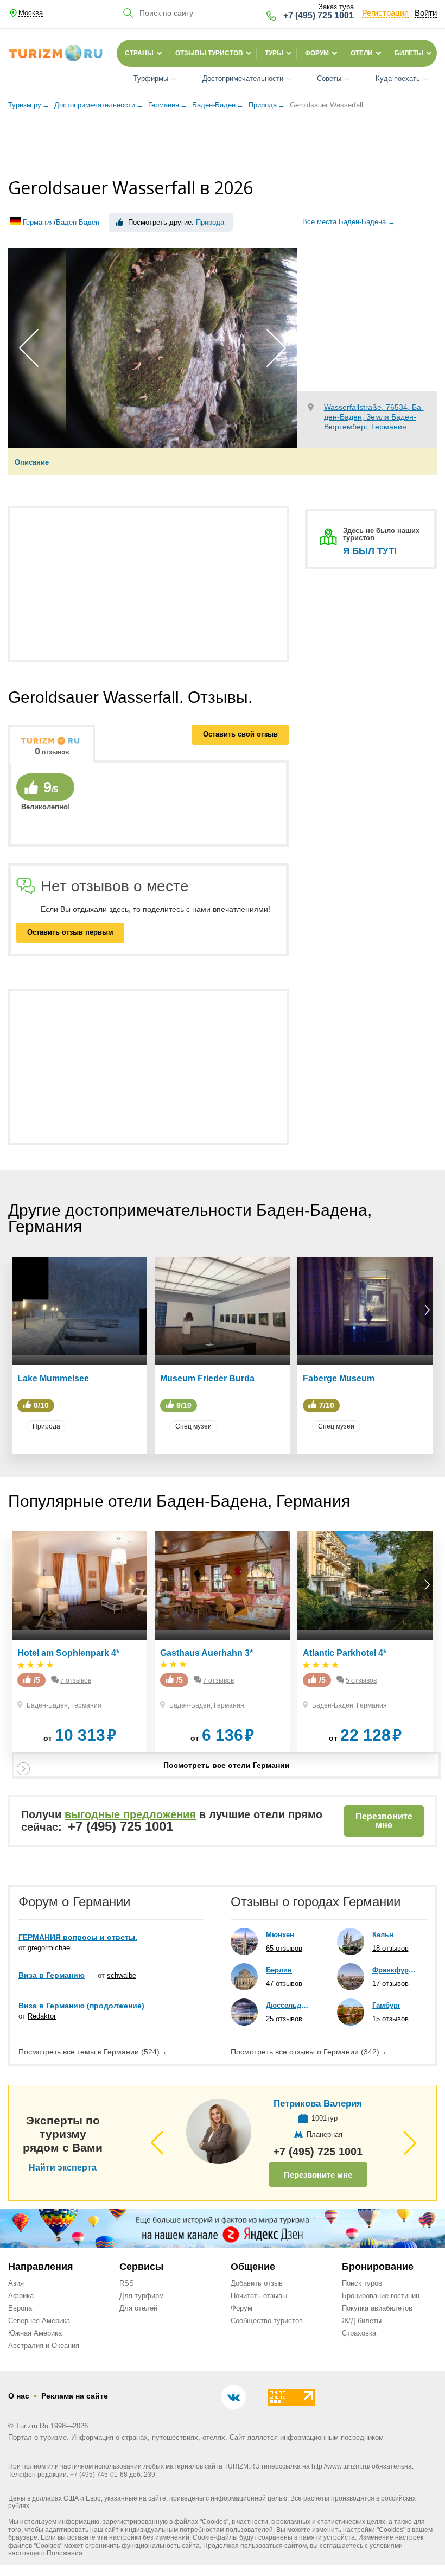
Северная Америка (39, 2321)
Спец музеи (193, 1426)
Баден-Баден (78, 222)
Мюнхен (280, 1935)
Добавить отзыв (257, 2283)
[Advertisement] (223, 145)
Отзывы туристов (209, 53)
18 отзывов (390, 1948)
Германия (38, 222)
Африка (21, 2296)
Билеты (409, 53)
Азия (16, 2283)
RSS (127, 2283)
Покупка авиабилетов (377, 2308)
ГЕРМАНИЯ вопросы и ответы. (78, 1937)
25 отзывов (284, 2019)
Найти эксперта (63, 2168)
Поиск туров (362, 2283)
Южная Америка (35, 2333)
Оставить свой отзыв (240, 734)
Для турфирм (142, 2296)
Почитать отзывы (259, 2296)
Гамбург (386, 2005)
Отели (362, 53)
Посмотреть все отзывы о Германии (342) (309, 2052)
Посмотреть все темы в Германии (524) (93, 2052)
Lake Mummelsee (53, 1378)
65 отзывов (284, 1948)
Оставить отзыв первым (70, 932)
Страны (139, 53)
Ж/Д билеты (362, 2321)
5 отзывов (361, 1680)
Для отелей (138, 2308)
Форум (317, 53)
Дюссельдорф (288, 2005)
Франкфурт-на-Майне (394, 1970)
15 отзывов (390, 2019)
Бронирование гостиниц (381, 2296)
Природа (210, 222)
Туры (274, 53)
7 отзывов (76, 1680)
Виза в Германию (52, 1975)
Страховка (359, 2333)
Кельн (383, 1935)
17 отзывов (390, 1984)
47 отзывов (284, 1984)
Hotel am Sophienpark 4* (68, 1653)
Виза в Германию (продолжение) (81, 2006)
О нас (19, 2396)
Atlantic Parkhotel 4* (345, 1653)
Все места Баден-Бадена (349, 221)
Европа (20, 2308)
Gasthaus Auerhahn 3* (206, 1653)
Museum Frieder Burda (207, 1378)
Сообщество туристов (267, 2321)
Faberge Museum (339, 1378)
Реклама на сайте (75, 2396)
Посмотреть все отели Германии (227, 1765)
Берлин (279, 1970)
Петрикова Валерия (318, 2104)
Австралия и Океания (44, 2346)
